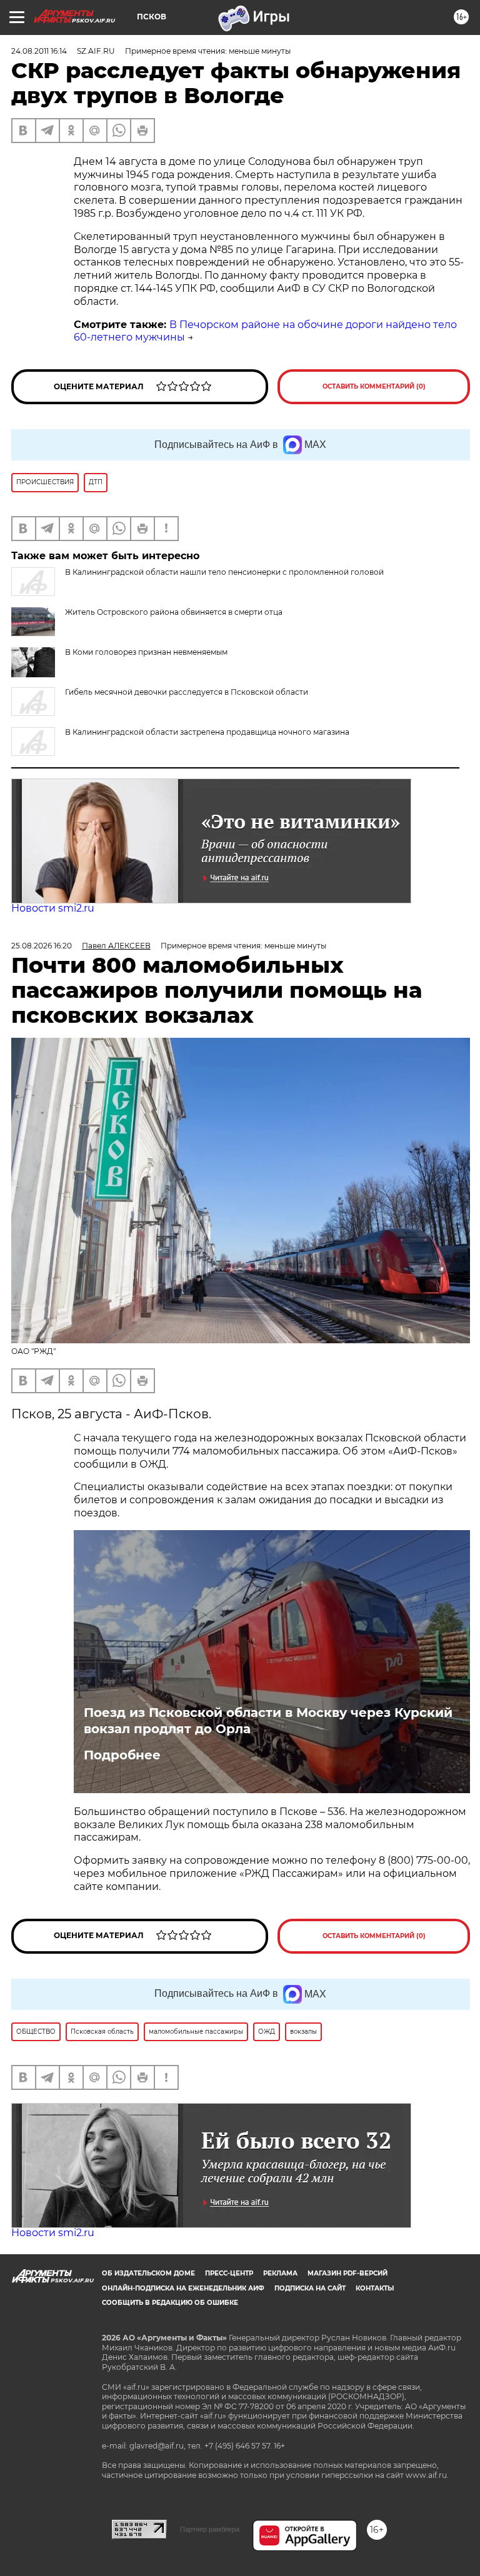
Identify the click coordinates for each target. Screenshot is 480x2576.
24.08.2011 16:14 (39, 51)
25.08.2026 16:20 (42, 946)
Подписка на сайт (310, 2288)
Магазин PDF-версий (347, 2273)
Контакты (375, 2288)
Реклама (280, 2273)
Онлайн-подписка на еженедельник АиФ (183, 2288)
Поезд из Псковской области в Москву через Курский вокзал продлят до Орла (268, 1721)
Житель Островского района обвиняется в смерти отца (174, 612)
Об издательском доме (148, 2273)
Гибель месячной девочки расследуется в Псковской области (187, 692)
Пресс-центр (229, 2273)
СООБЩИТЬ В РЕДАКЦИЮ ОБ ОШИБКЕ (170, 2303)
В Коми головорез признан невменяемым (146, 652)
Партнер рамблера (210, 2529)
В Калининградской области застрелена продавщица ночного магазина (207, 732)
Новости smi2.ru (53, 908)
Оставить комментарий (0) (374, 386)
